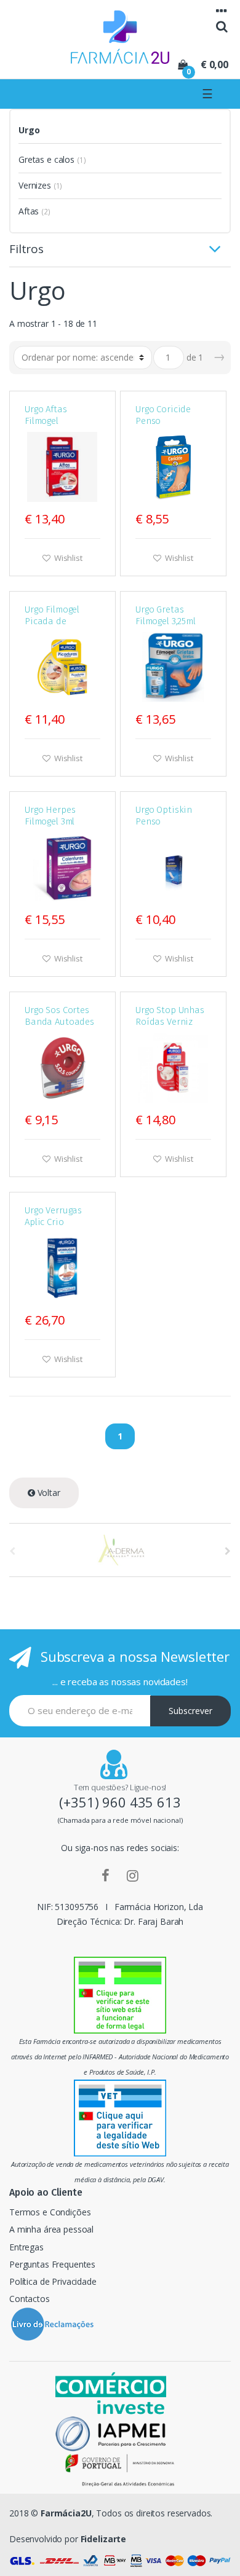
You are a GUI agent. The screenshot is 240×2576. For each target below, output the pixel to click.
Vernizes (35, 185)
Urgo (29, 130)
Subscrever (190, 1711)
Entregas (26, 2247)
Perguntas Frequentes (52, 2264)
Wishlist (67, 558)
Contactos (30, 2299)
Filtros (26, 250)
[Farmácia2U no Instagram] (133, 1875)
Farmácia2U (66, 2513)
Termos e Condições (50, 2212)
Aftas (29, 211)
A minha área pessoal (51, 2229)
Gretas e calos (46, 159)
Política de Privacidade (53, 2281)
